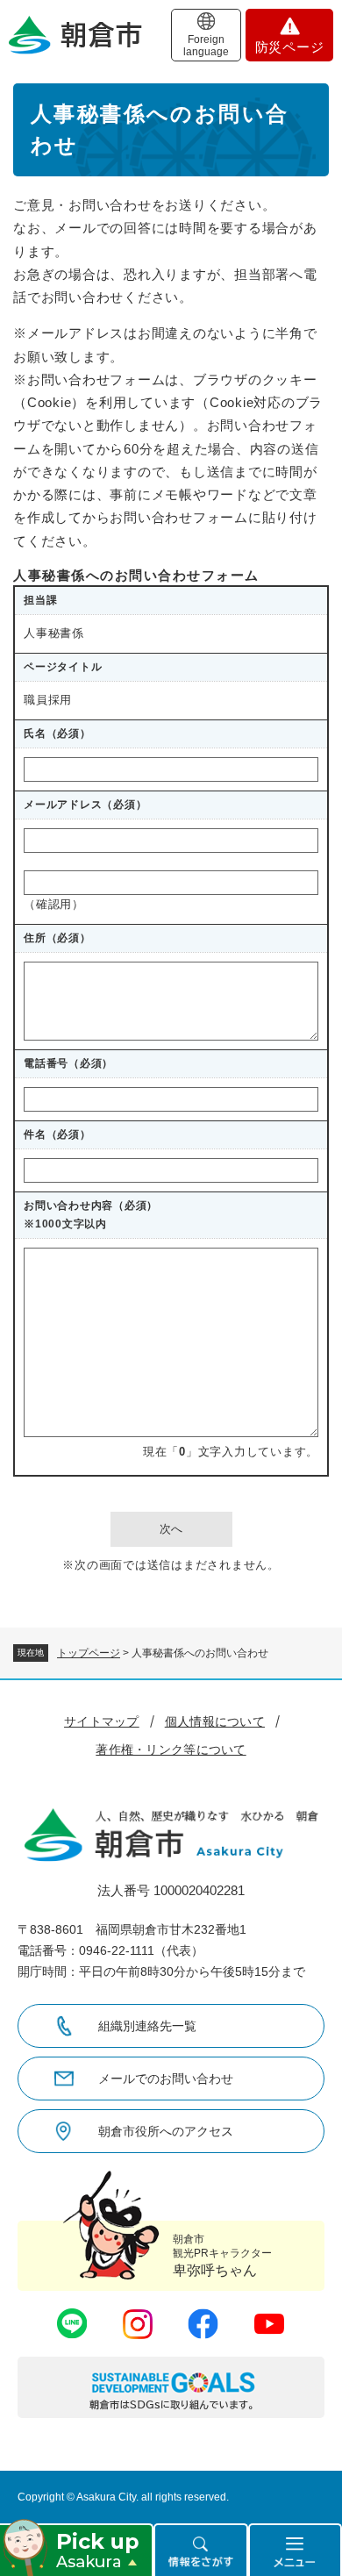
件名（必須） (57, 1134)
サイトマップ (102, 1721)
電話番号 (68, 1063)
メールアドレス (85, 805)
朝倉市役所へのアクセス (166, 2131)
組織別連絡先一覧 (147, 2026)
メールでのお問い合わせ (166, 2079)
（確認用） (54, 904)
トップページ (89, 1653)
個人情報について (215, 1721)
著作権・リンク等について (171, 1750)
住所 (57, 938)
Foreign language (206, 46)
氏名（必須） (57, 733)
